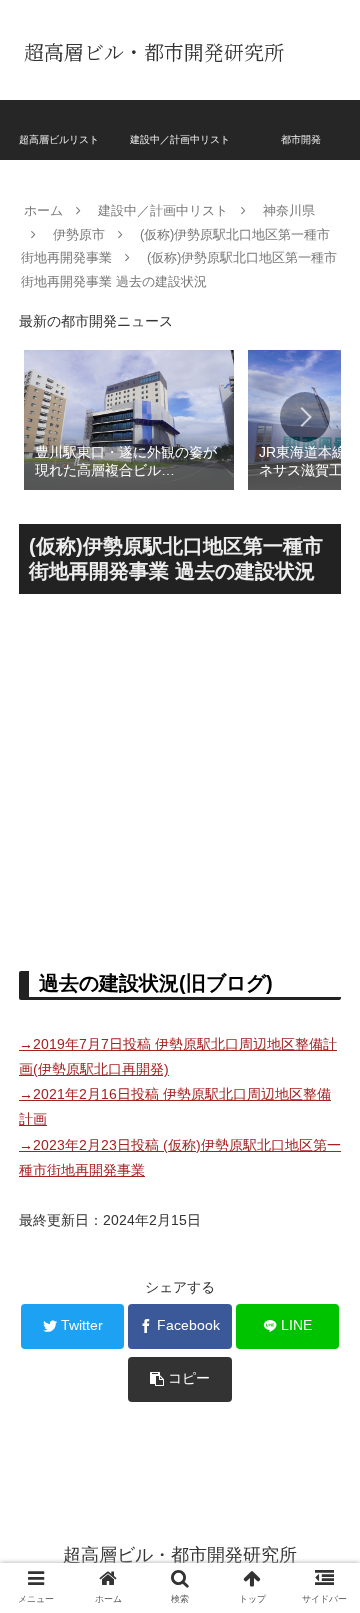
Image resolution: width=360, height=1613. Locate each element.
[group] (129, 418)
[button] (305, 417)
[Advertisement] (180, 774)
